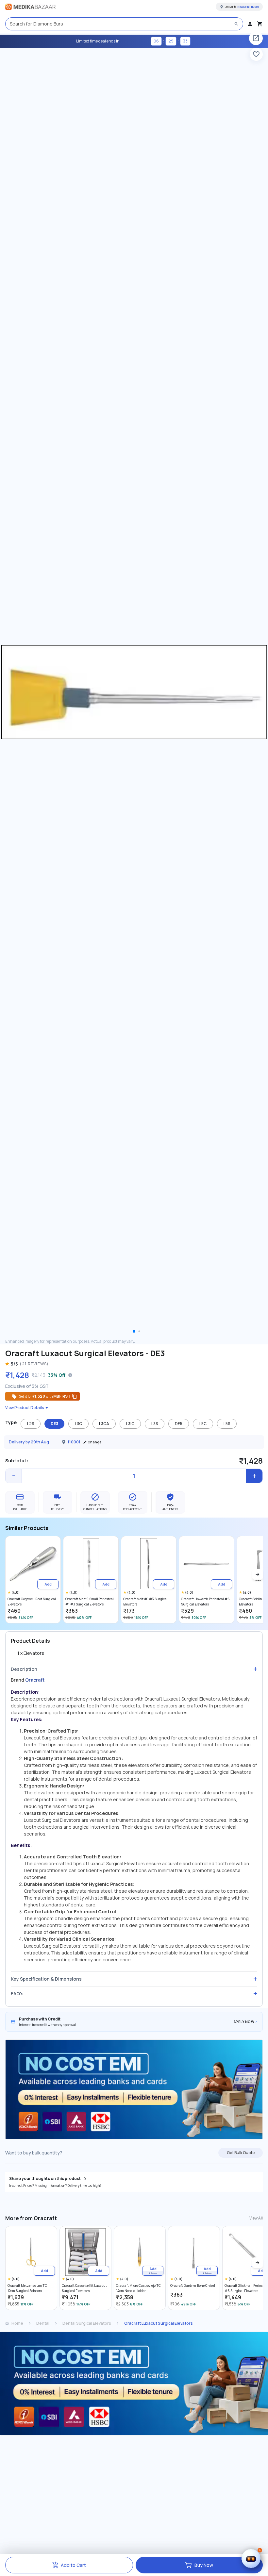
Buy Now (204, 2565)
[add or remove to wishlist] (256, 54)
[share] (256, 38)
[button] (258, 1574)
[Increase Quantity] (254, 1476)
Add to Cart (73, 2565)
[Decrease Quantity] (14, 1476)
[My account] (250, 24)
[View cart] (260, 24)
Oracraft (35, 1680)
